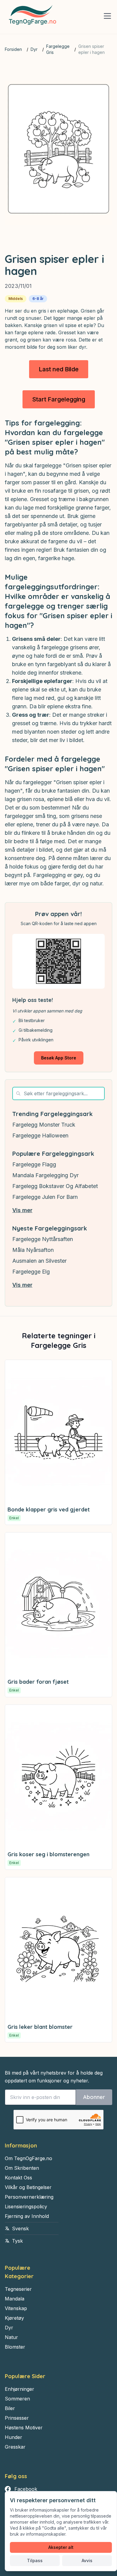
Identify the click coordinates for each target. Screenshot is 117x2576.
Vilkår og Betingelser (28, 2187)
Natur (11, 2337)
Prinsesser (17, 2418)
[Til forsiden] (31, 17)
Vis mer (22, 1210)
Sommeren (17, 2399)
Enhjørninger (19, 2389)
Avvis (87, 2560)
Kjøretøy (14, 2318)
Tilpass (35, 2560)
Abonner (94, 2097)
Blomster (15, 2347)
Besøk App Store (59, 1058)
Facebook (26, 2489)
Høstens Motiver (24, 2428)
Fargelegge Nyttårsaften (43, 1239)
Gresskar (15, 2447)
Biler (10, 2408)
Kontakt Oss (18, 2178)
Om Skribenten (22, 2168)
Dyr (34, 49)
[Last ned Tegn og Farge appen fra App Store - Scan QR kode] (58, 961)
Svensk (20, 2228)
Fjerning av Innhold (27, 2216)
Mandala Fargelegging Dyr (45, 1175)
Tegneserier (18, 2289)
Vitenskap (16, 2308)
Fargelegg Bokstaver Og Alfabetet (55, 1186)
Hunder (13, 2437)
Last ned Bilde (59, 369)
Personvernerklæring (29, 2197)
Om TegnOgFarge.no (28, 2158)
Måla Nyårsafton (33, 1250)
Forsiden (13, 49)
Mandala (15, 2299)
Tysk (17, 2241)
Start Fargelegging (59, 399)
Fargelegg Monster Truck (44, 1125)
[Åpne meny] (107, 16)
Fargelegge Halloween (40, 1135)
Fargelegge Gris (58, 49)
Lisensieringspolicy (26, 2206)
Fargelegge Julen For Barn (45, 1197)
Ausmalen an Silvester (39, 1261)
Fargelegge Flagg (34, 1164)
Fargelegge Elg (31, 1272)
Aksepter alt (61, 2547)
